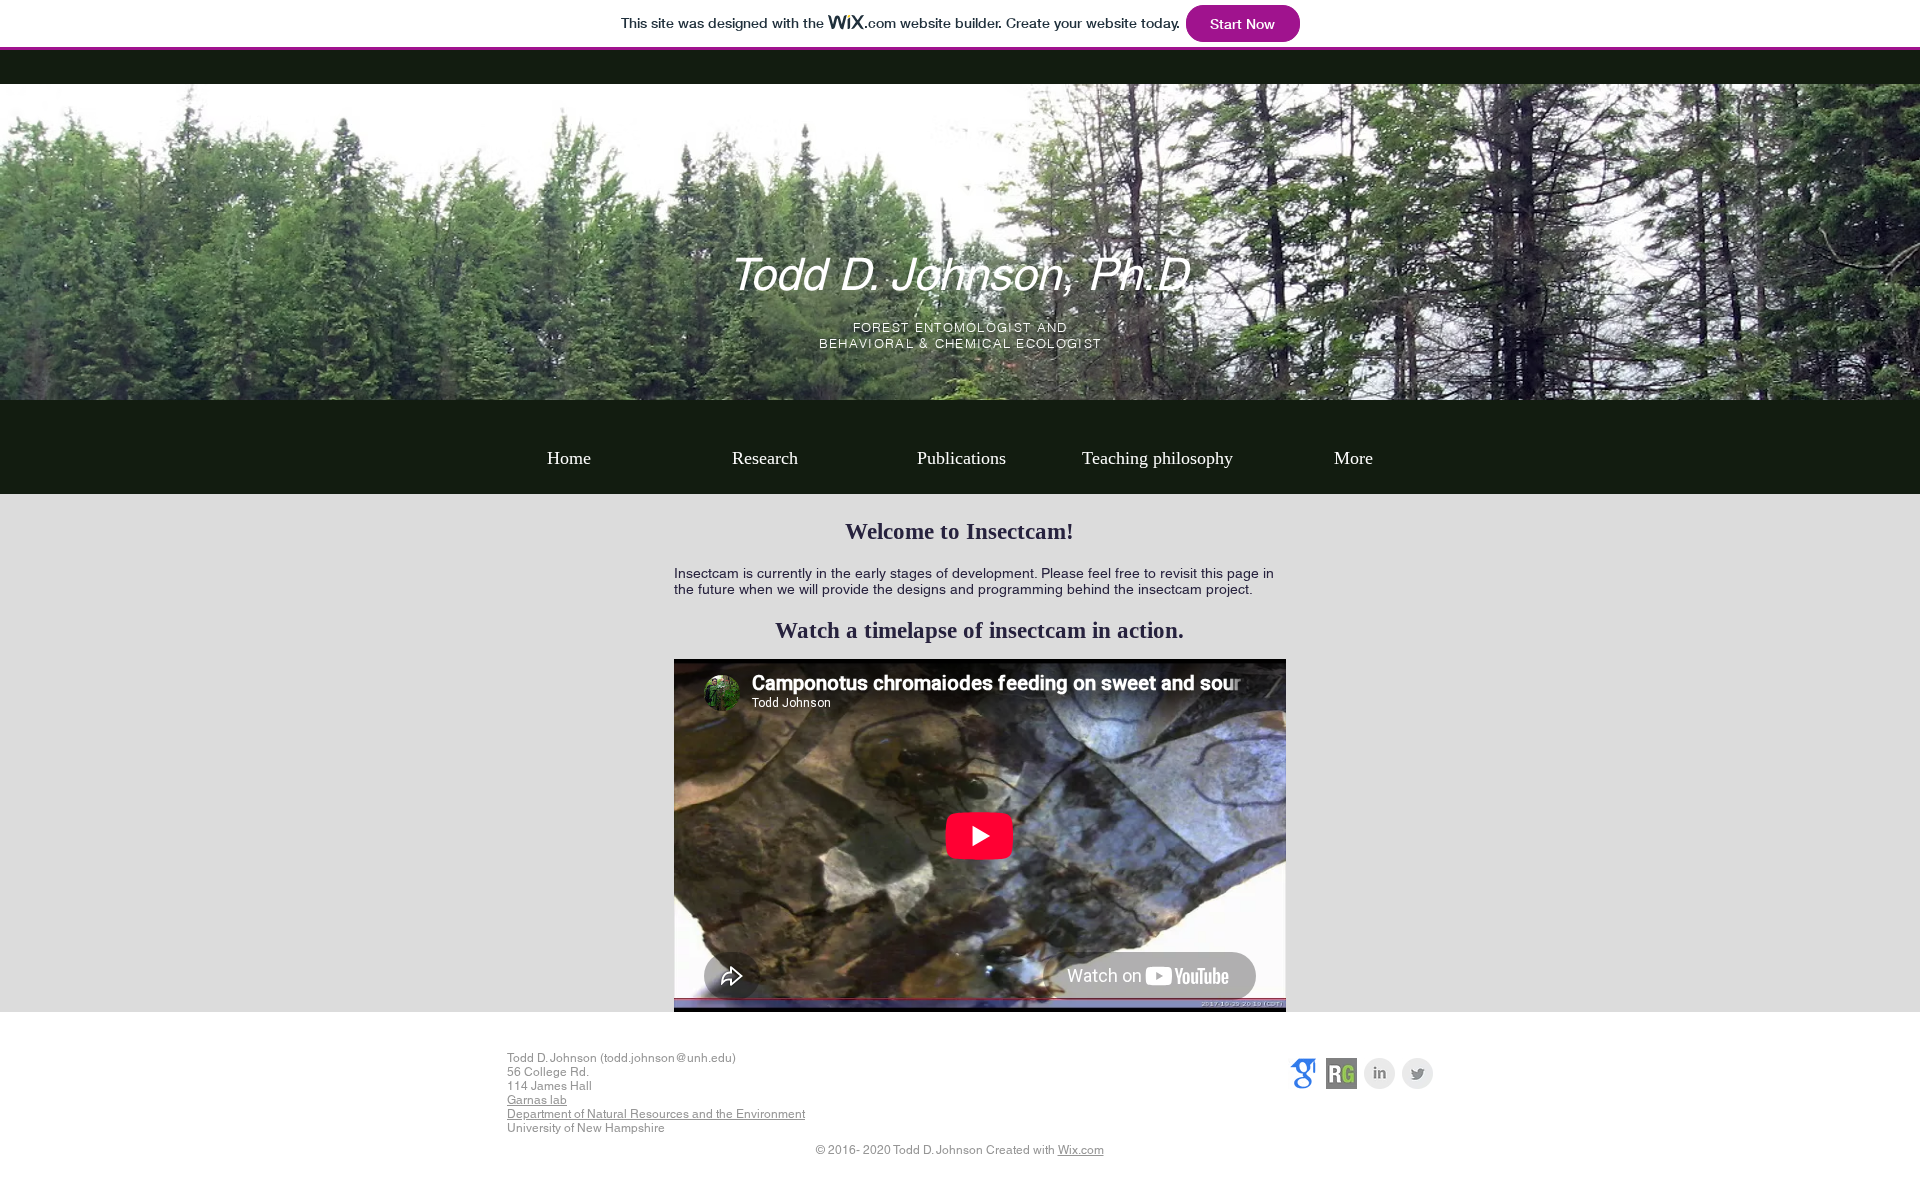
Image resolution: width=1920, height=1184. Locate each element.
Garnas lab (537, 1100)
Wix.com (1081, 1150)
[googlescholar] (1303, 1073)
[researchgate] (1341, 1073)
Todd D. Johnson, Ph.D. (962, 274)
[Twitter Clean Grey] (1417, 1073)
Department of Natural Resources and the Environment (656, 1114)
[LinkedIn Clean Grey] (1379, 1073)
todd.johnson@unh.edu (668, 1058)
